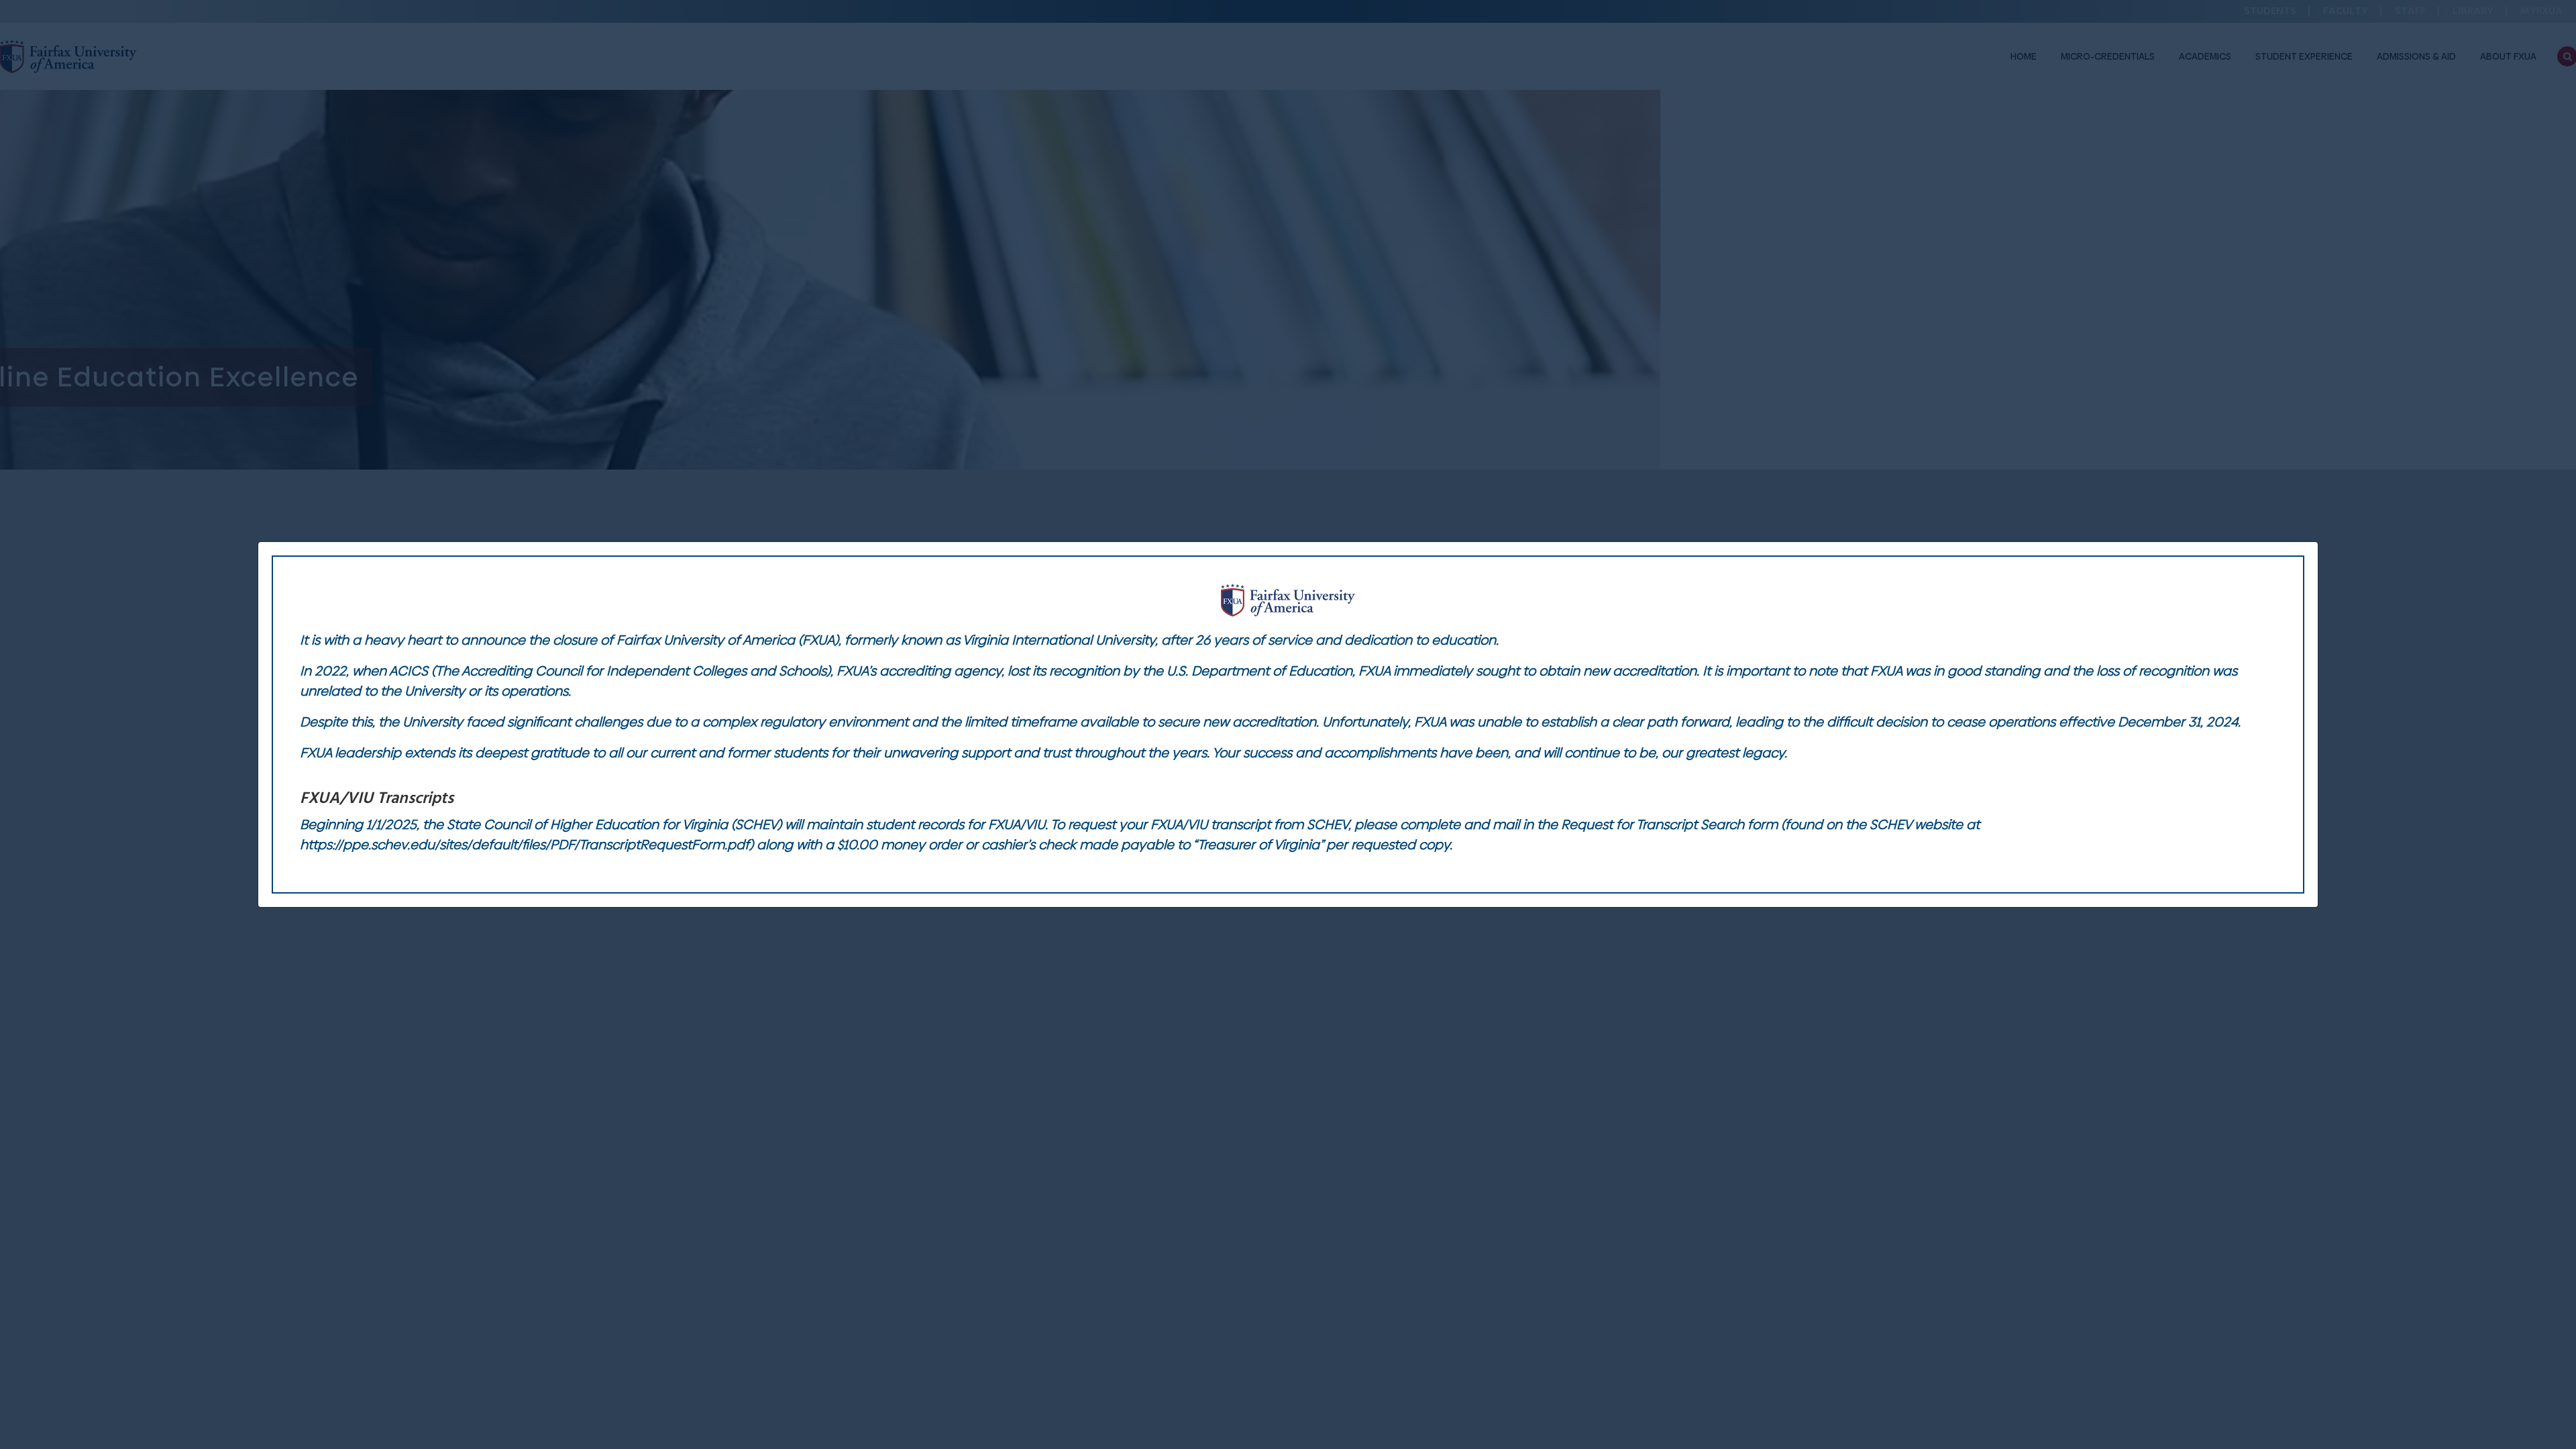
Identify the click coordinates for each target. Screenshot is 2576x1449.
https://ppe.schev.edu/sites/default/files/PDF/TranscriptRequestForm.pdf (525, 845)
